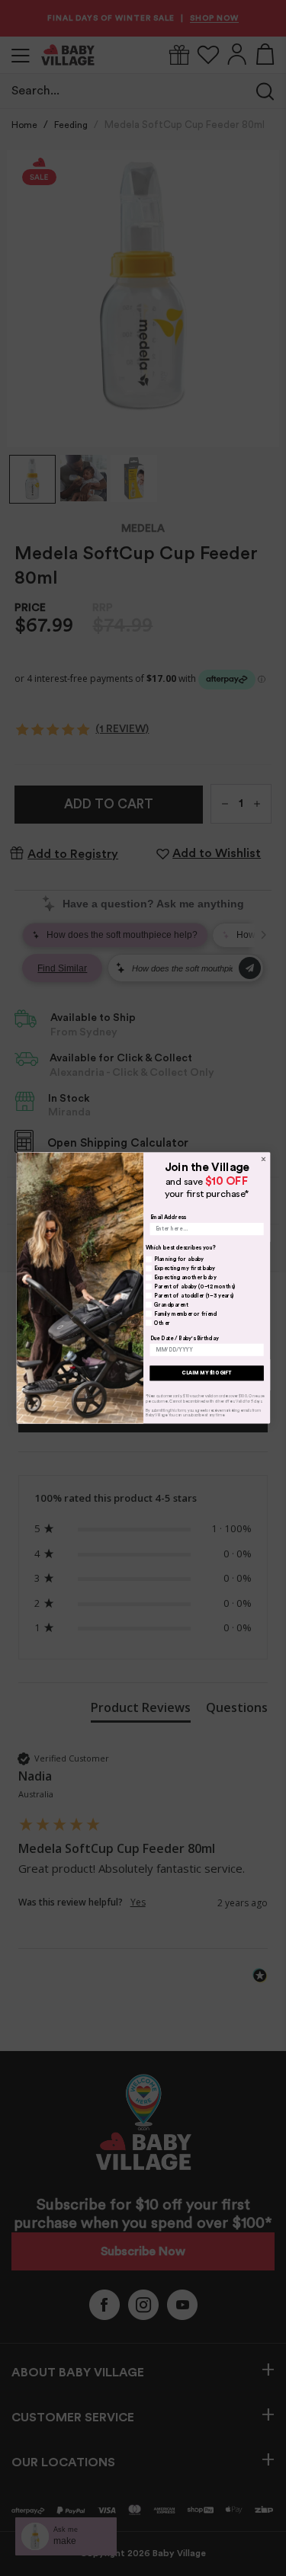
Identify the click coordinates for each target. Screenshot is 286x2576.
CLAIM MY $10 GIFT (207, 1373)
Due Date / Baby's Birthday (184, 1338)
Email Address (167, 1217)
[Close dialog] (264, 1159)
